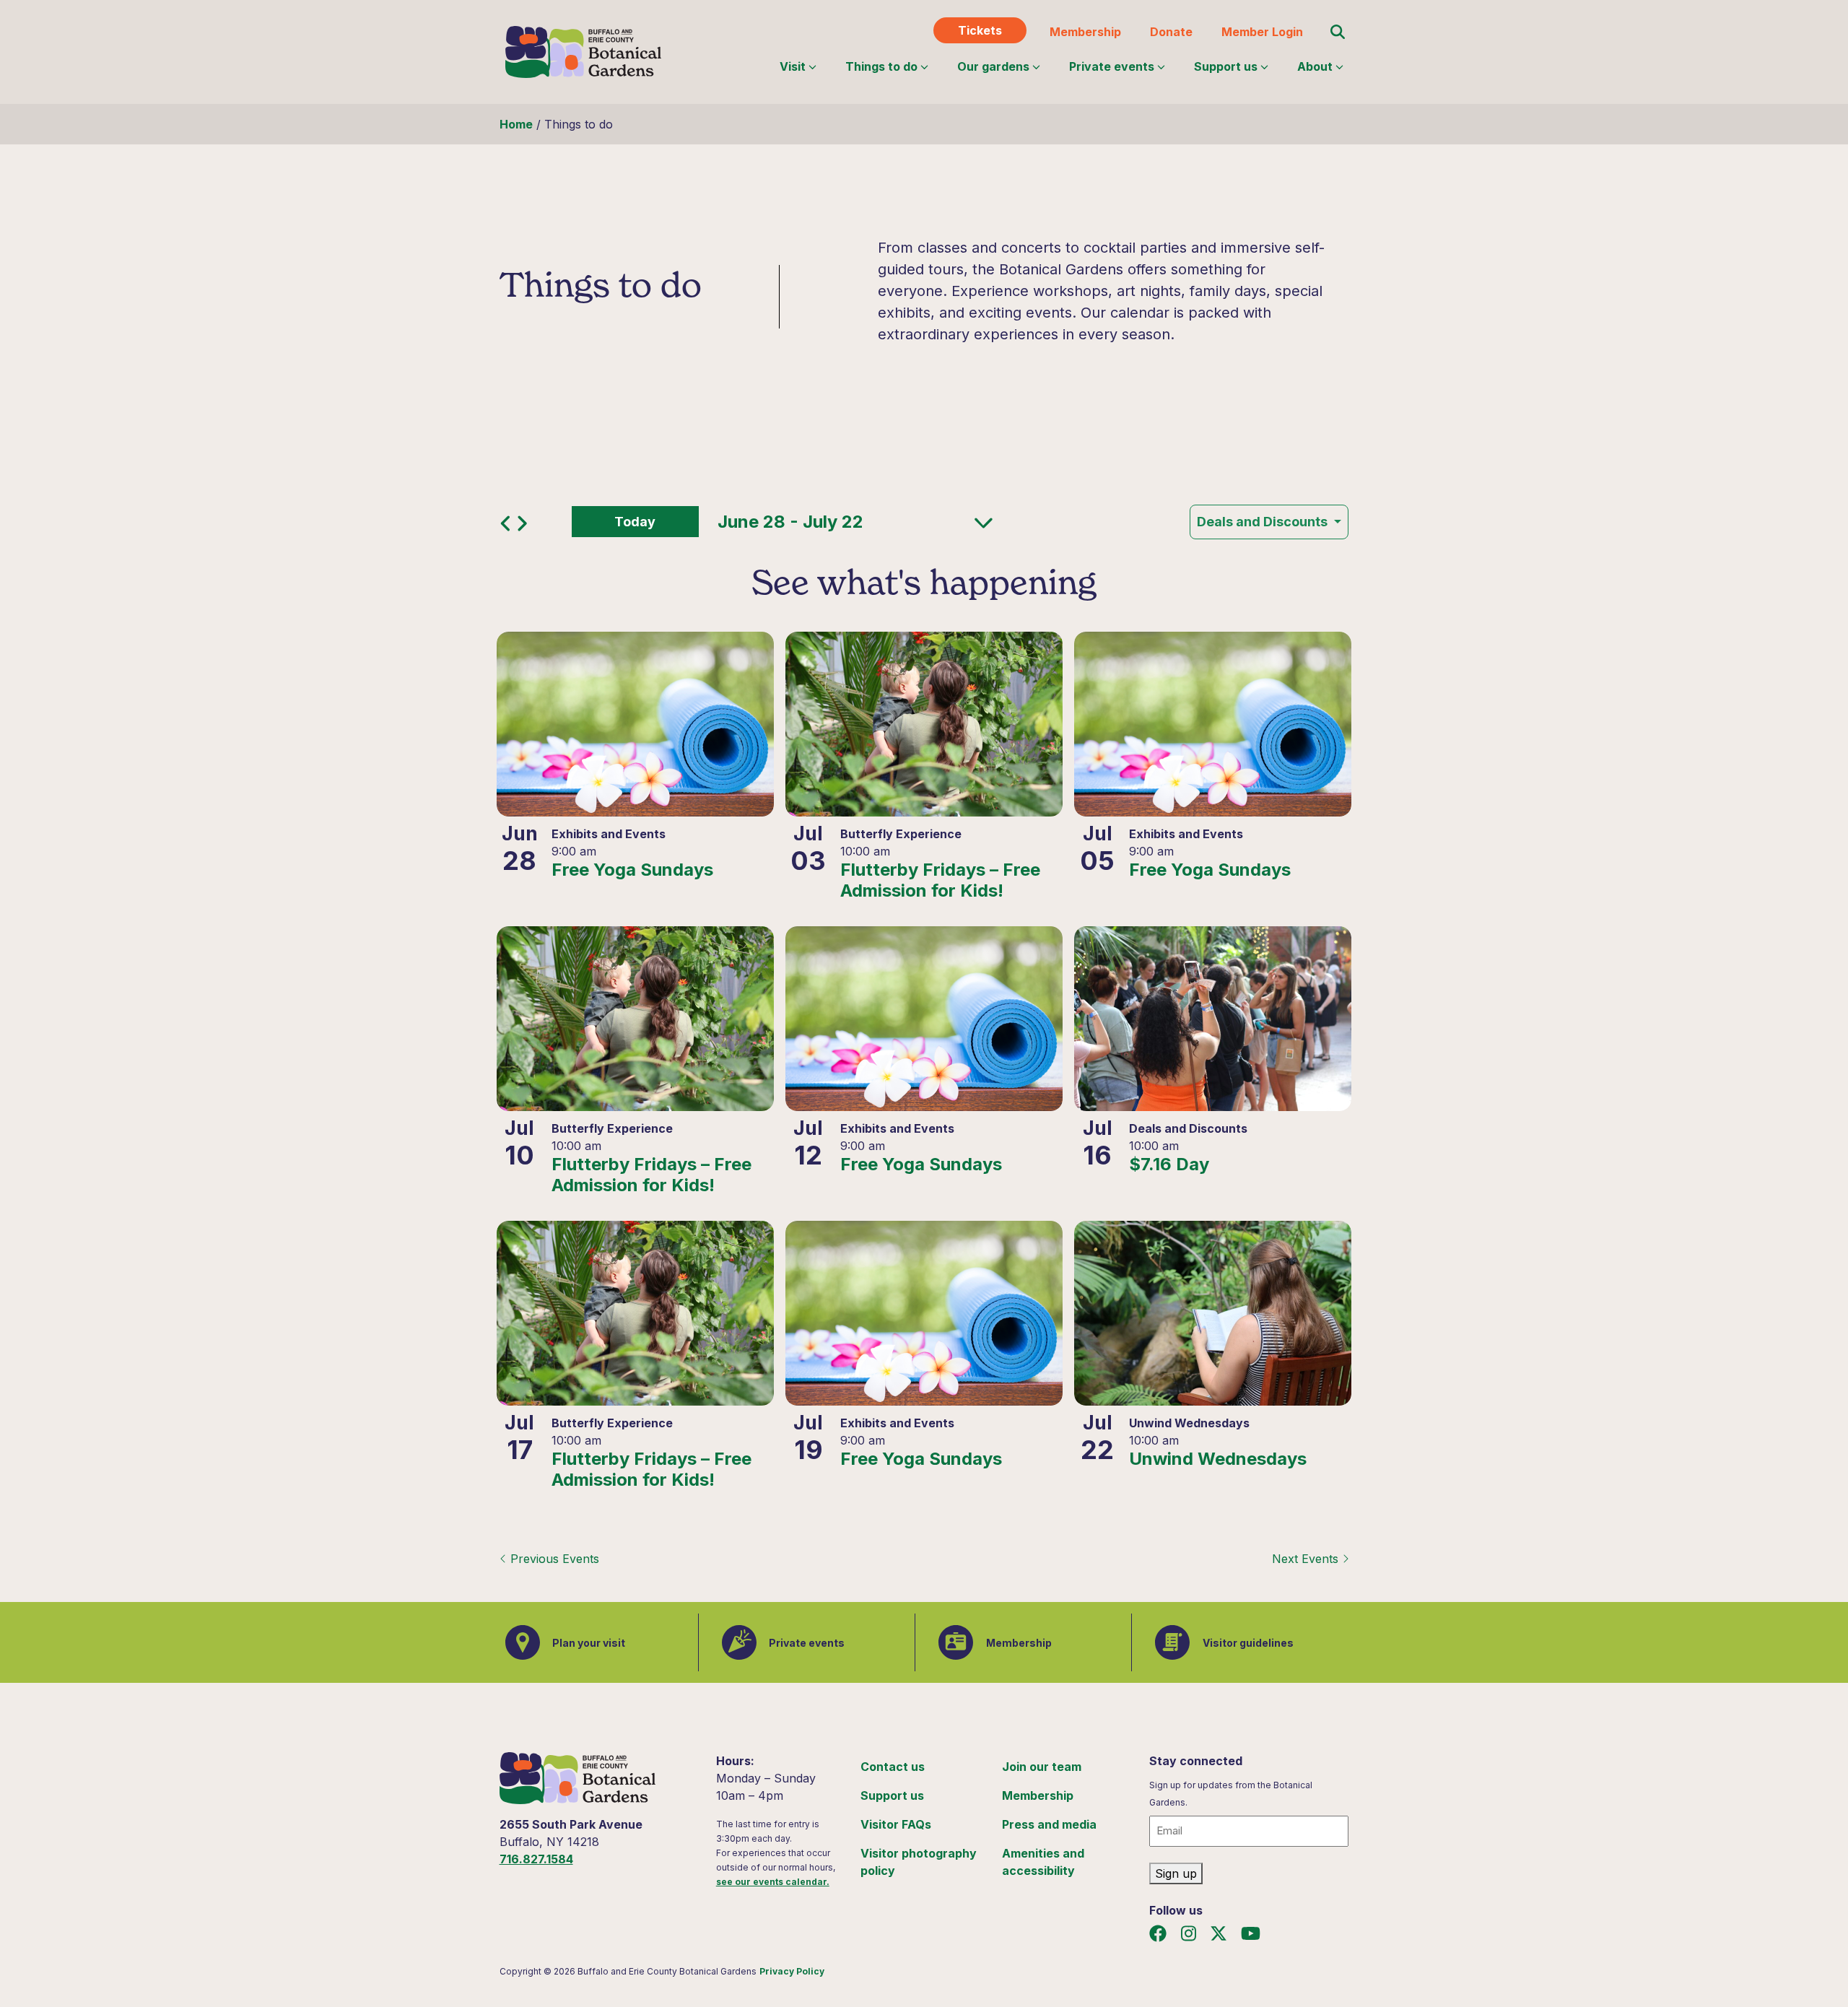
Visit (793, 66)
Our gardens (993, 66)
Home (516, 124)
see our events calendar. (773, 1882)
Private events (1112, 66)
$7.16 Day (1169, 1164)
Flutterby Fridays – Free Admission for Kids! (940, 880)
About (1315, 66)
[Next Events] (522, 527)
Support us (1226, 66)
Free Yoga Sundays (632, 870)
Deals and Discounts (1264, 522)
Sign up (1176, 1873)
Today (635, 522)
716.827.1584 (536, 1859)
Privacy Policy (792, 1971)
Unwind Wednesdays (1218, 1459)
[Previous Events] (508, 527)
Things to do (881, 66)
